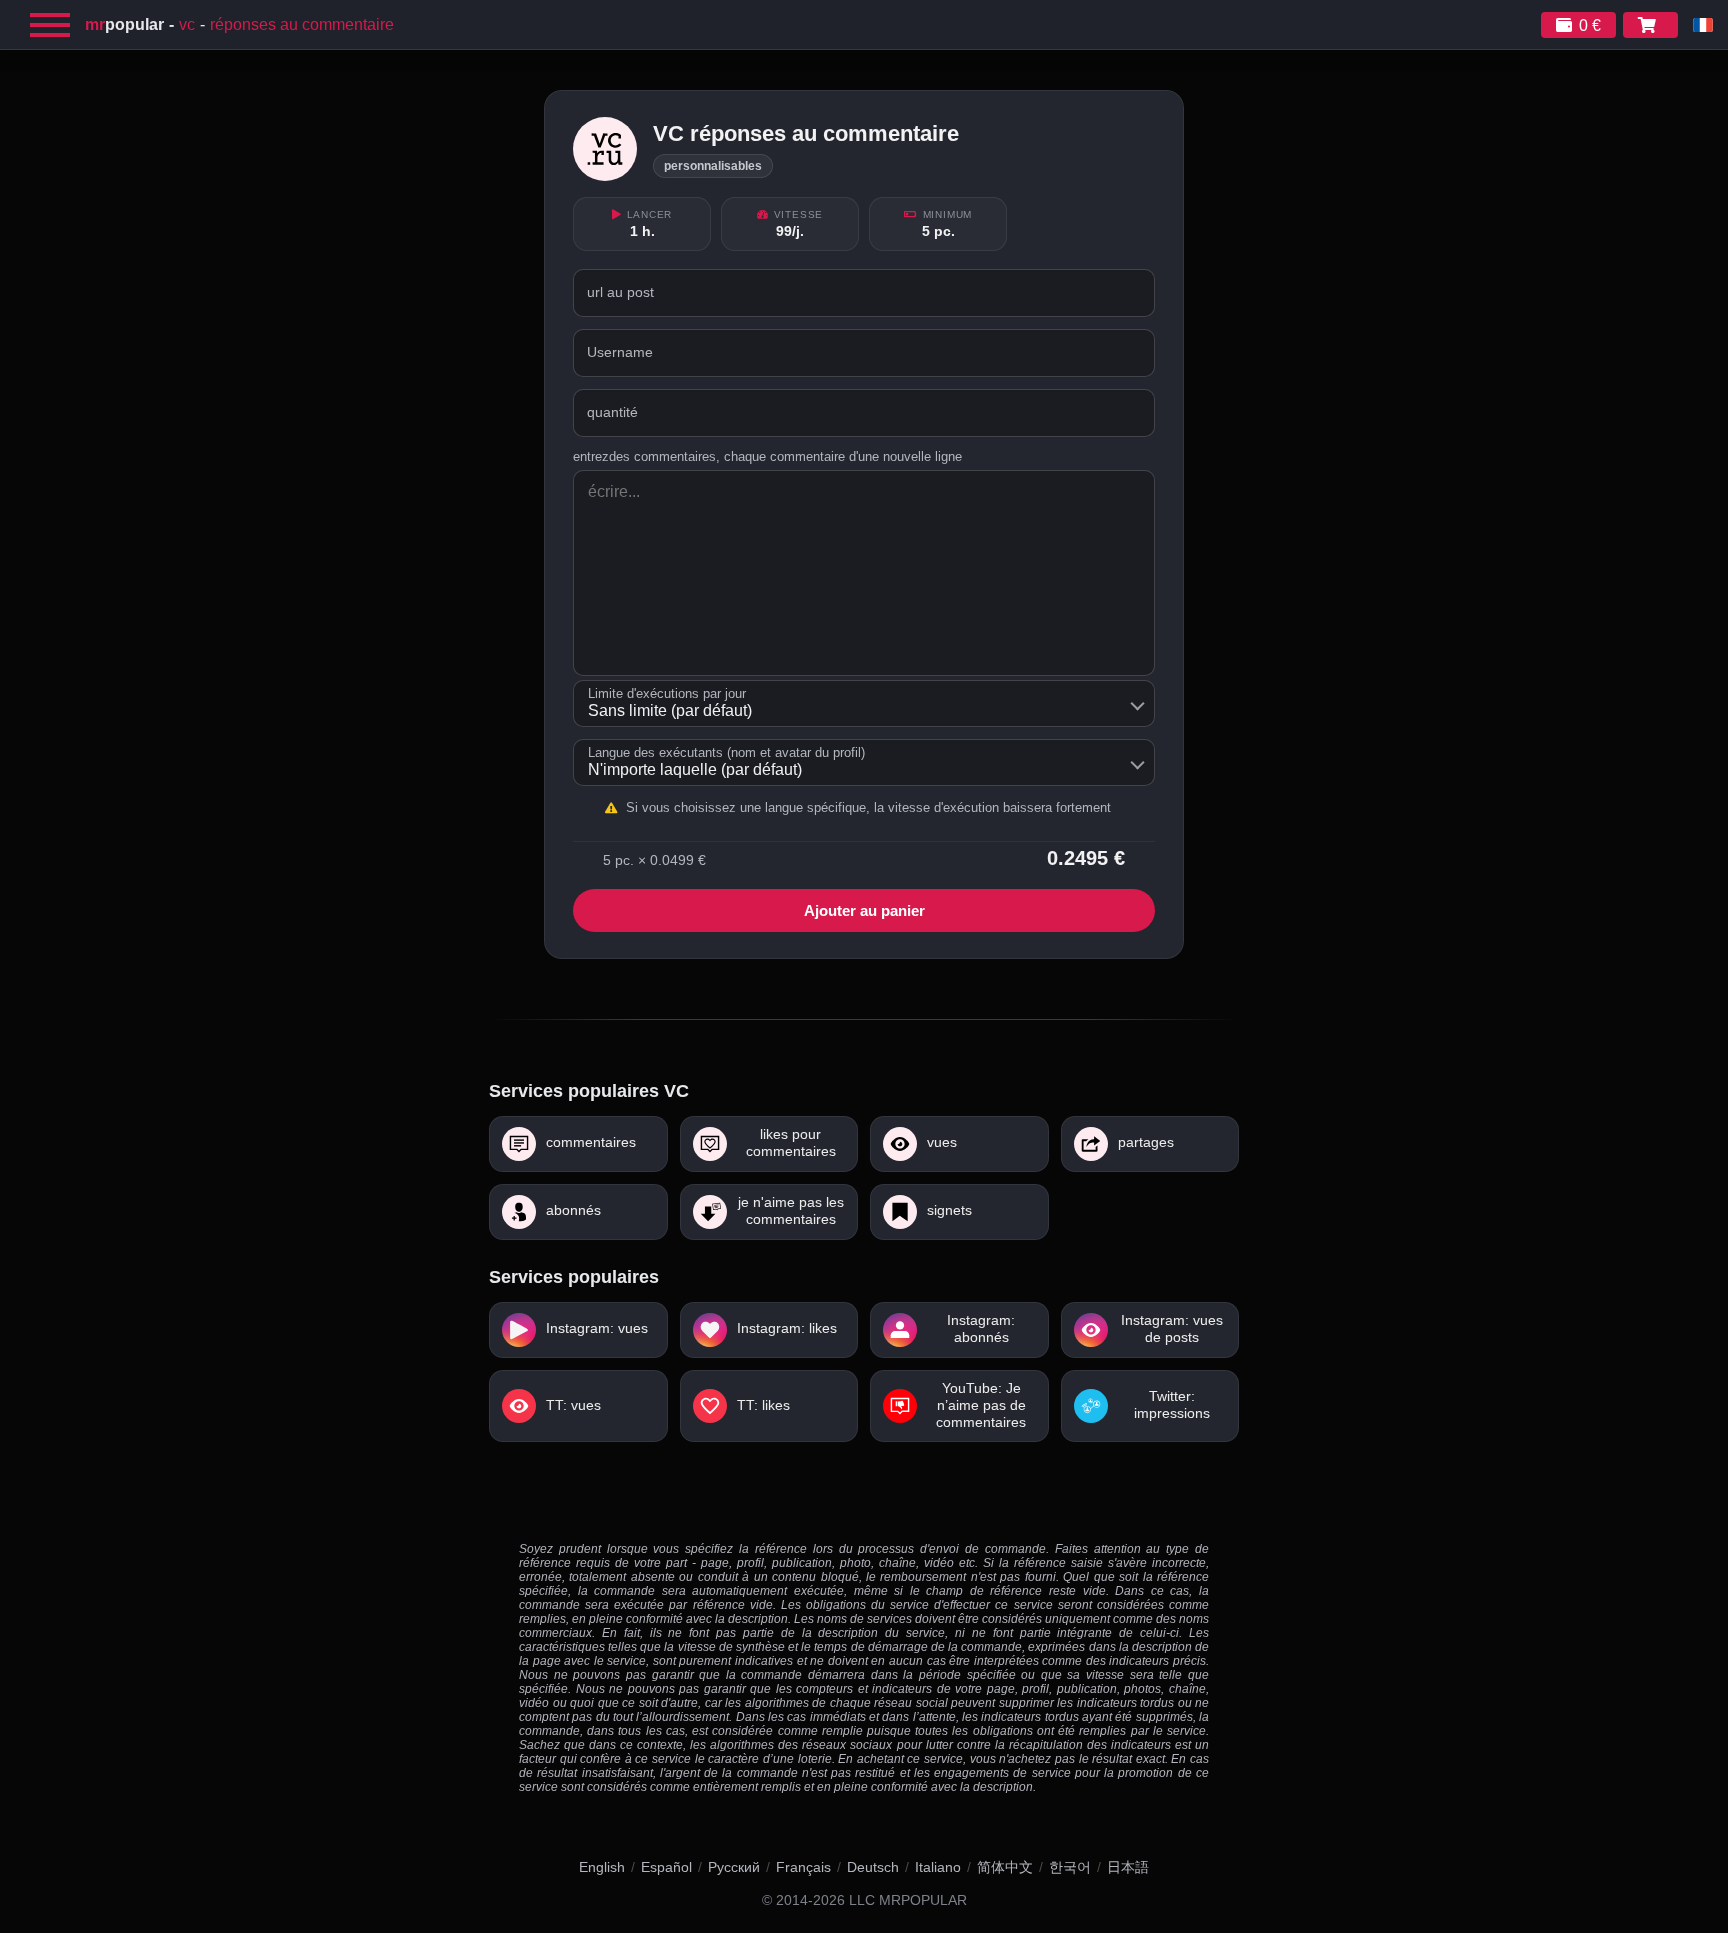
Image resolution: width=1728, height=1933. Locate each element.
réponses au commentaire (302, 24)
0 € (1590, 25)
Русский (734, 1867)
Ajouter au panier (864, 910)
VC (187, 24)
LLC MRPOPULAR (908, 1900)
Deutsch (873, 1867)
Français (803, 1867)
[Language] (1703, 25)
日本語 (1128, 1867)
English (602, 1867)
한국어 (1070, 1867)
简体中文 (1005, 1867)
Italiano (938, 1867)
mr (124, 24)
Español (666, 1867)
